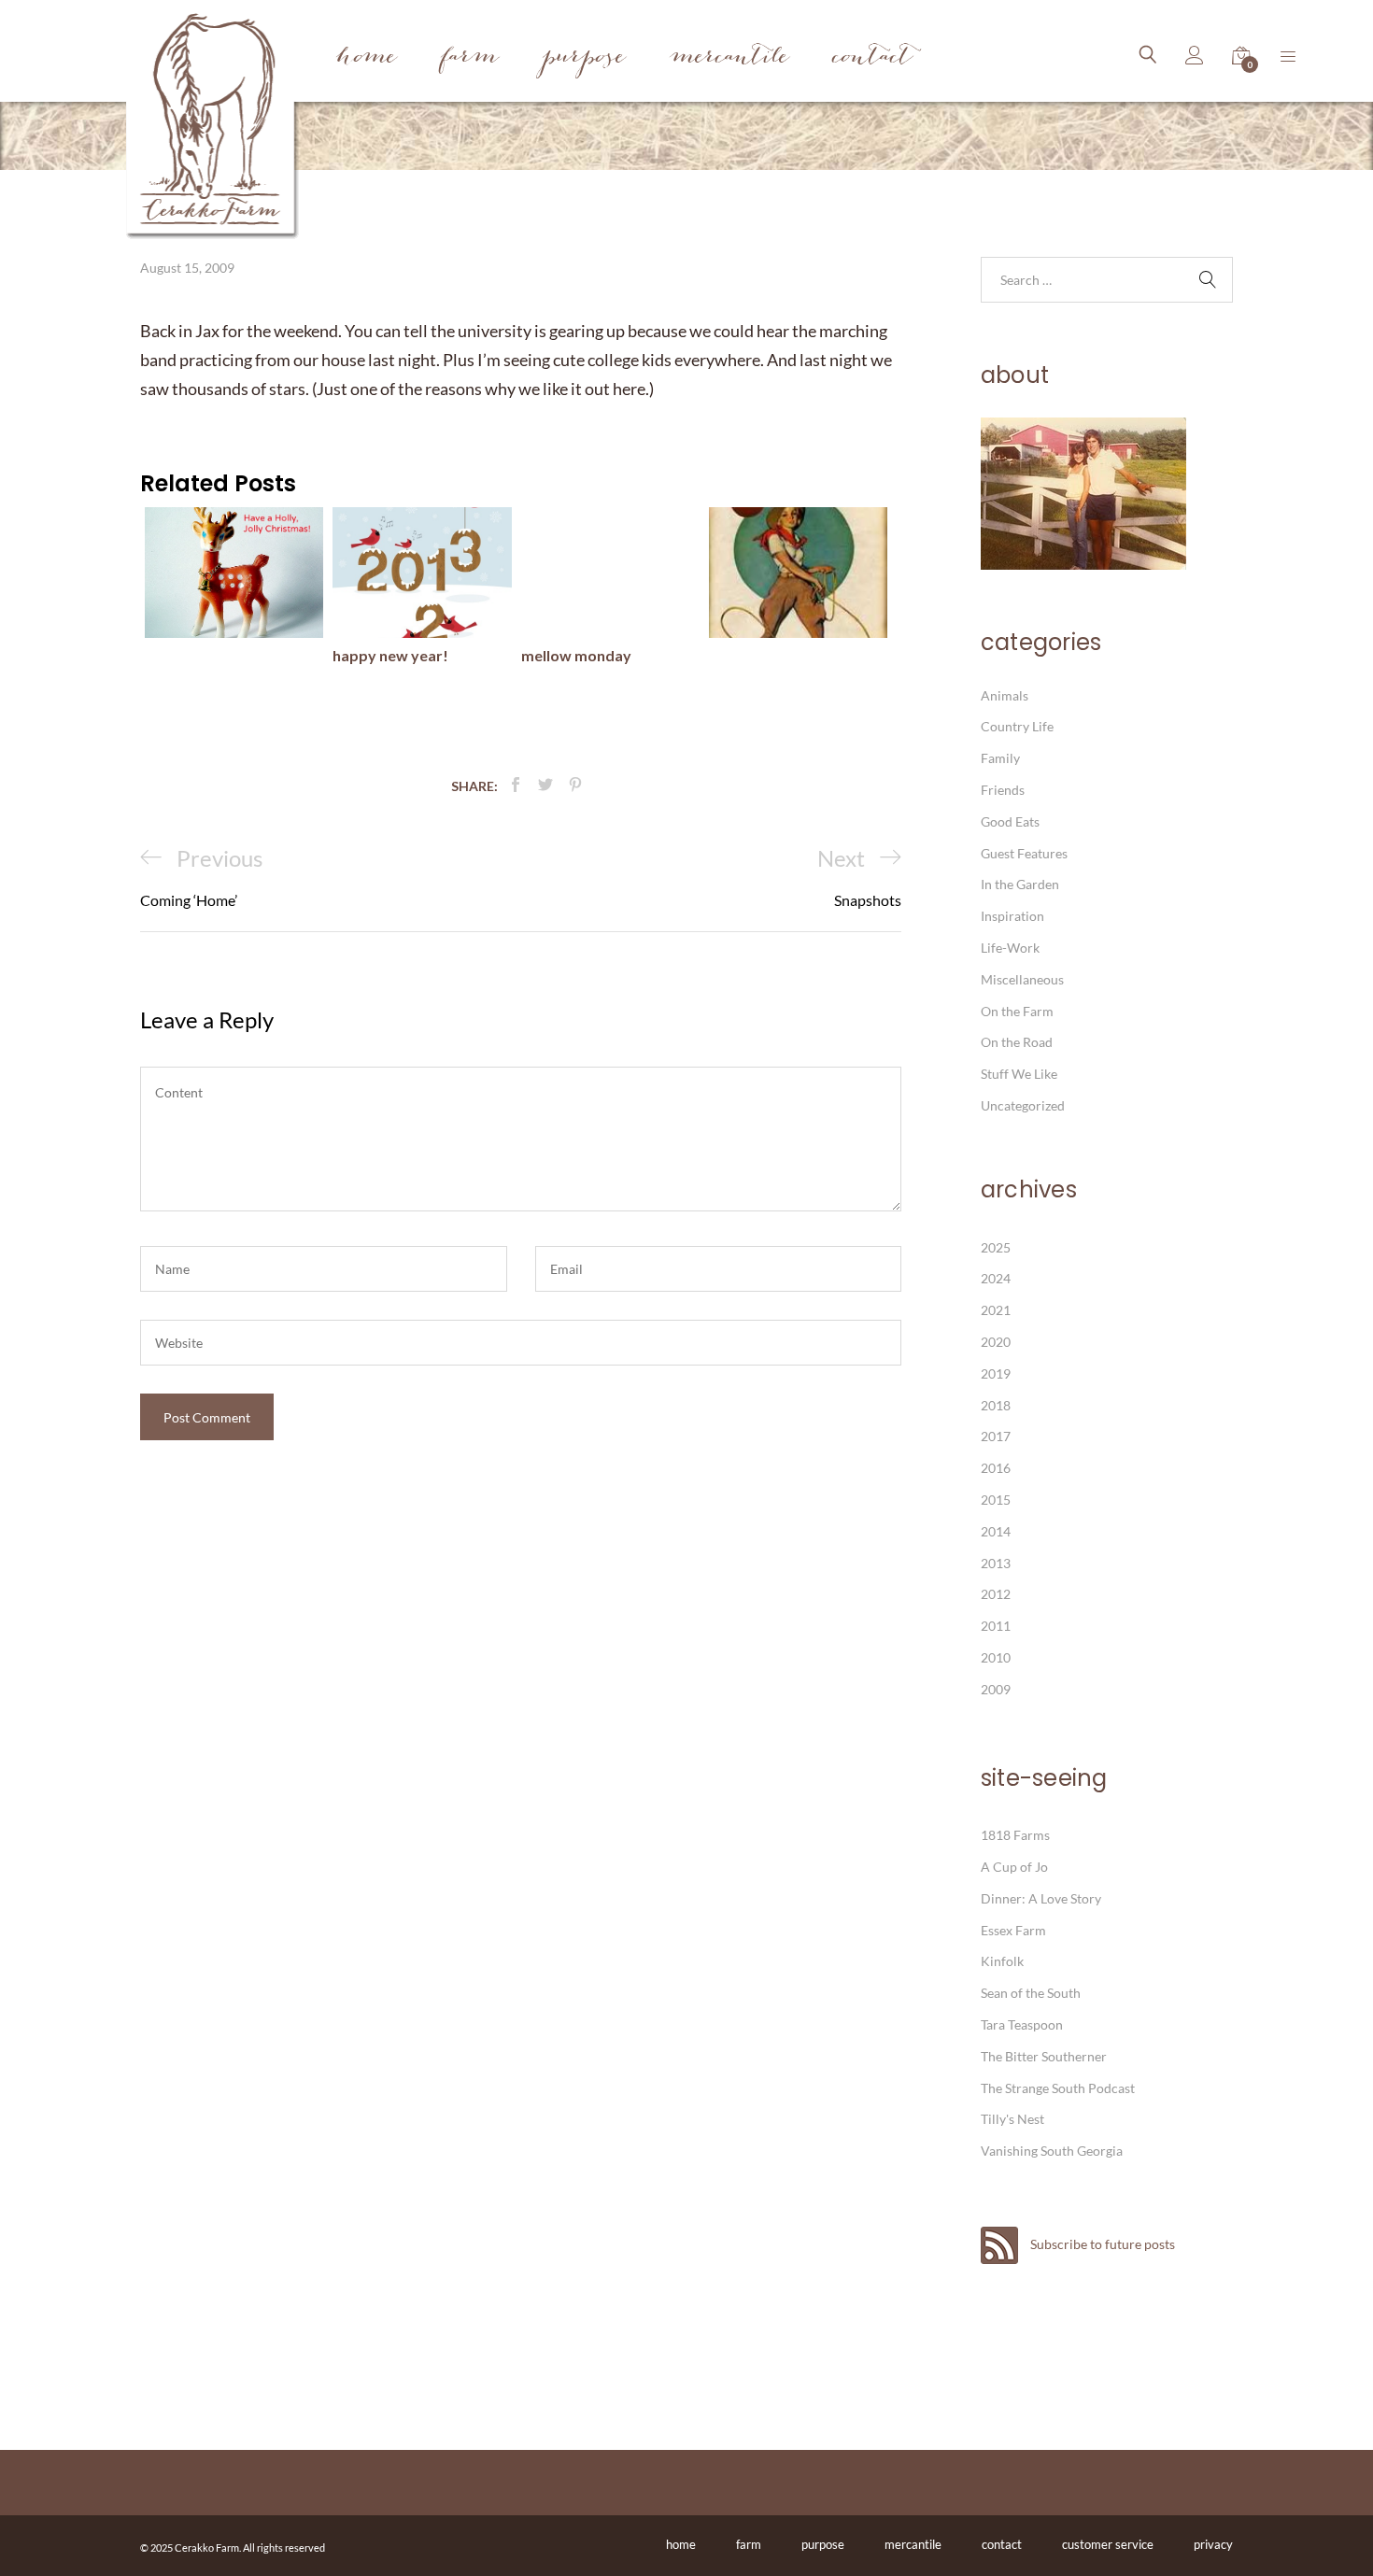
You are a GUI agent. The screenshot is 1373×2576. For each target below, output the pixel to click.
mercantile (913, 2544)
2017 (996, 1436)
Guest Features (1024, 853)
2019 (996, 1373)
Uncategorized (1023, 1105)
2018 (996, 1405)
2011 (996, 1626)
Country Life (1017, 726)
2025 (996, 1247)
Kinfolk (1002, 1961)
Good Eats (1010, 821)
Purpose (584, 58)
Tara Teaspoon (1022, 2024)
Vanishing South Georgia (1052, 2151)
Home (367, 58)
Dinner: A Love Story (1041, 1898)
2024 (996, 1278)
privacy (1213, 2544)
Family (1000, 758)
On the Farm (1017, 1011)
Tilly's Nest (1012, 2119)
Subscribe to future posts (1101, 2244)
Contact (873, 58)
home (681, 2544)
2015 (996, 1500)
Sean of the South (1031, 1993)
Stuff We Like (1019, 1074)
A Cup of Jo (1014, 1867)
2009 (996, 1689)
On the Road (1017, 1042)
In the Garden (1020, 884)
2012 (996, 1594)
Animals (1005, 695)
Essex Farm (1013, 1930)
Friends (1003, 790)
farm (749, 2544)
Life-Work (1010, 948)
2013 (996, 1563)
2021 (996, 1310)
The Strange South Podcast (1058, 2088)
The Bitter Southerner (1044, 2056)
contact (1002, 2544)
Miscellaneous (1022, 979)
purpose (823, 2544)
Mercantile (729, 58)
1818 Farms (1015, 1835)
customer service (1108, 2544)
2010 (996, 1657)
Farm (470, 58)
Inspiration (1012, 916)
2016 (996, 1468)
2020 (996, 1342)
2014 (996, 1531)
